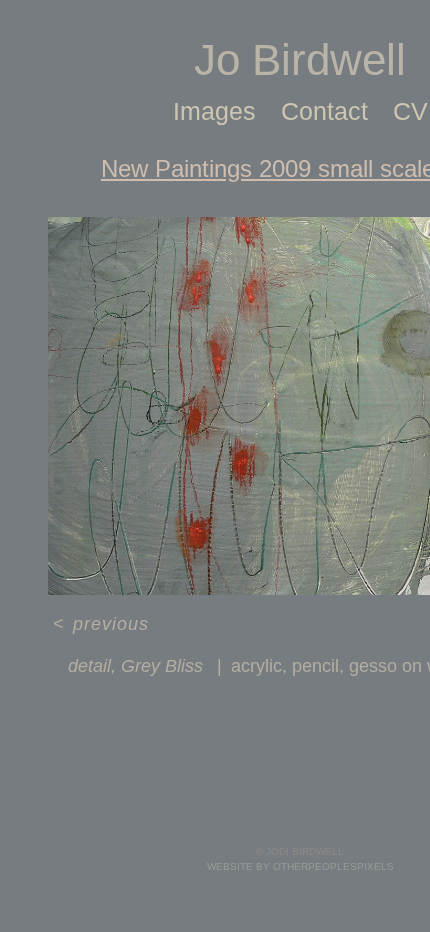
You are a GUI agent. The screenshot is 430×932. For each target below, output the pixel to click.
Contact (324, 111)
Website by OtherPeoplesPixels (300, 866)
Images (214, 111)
